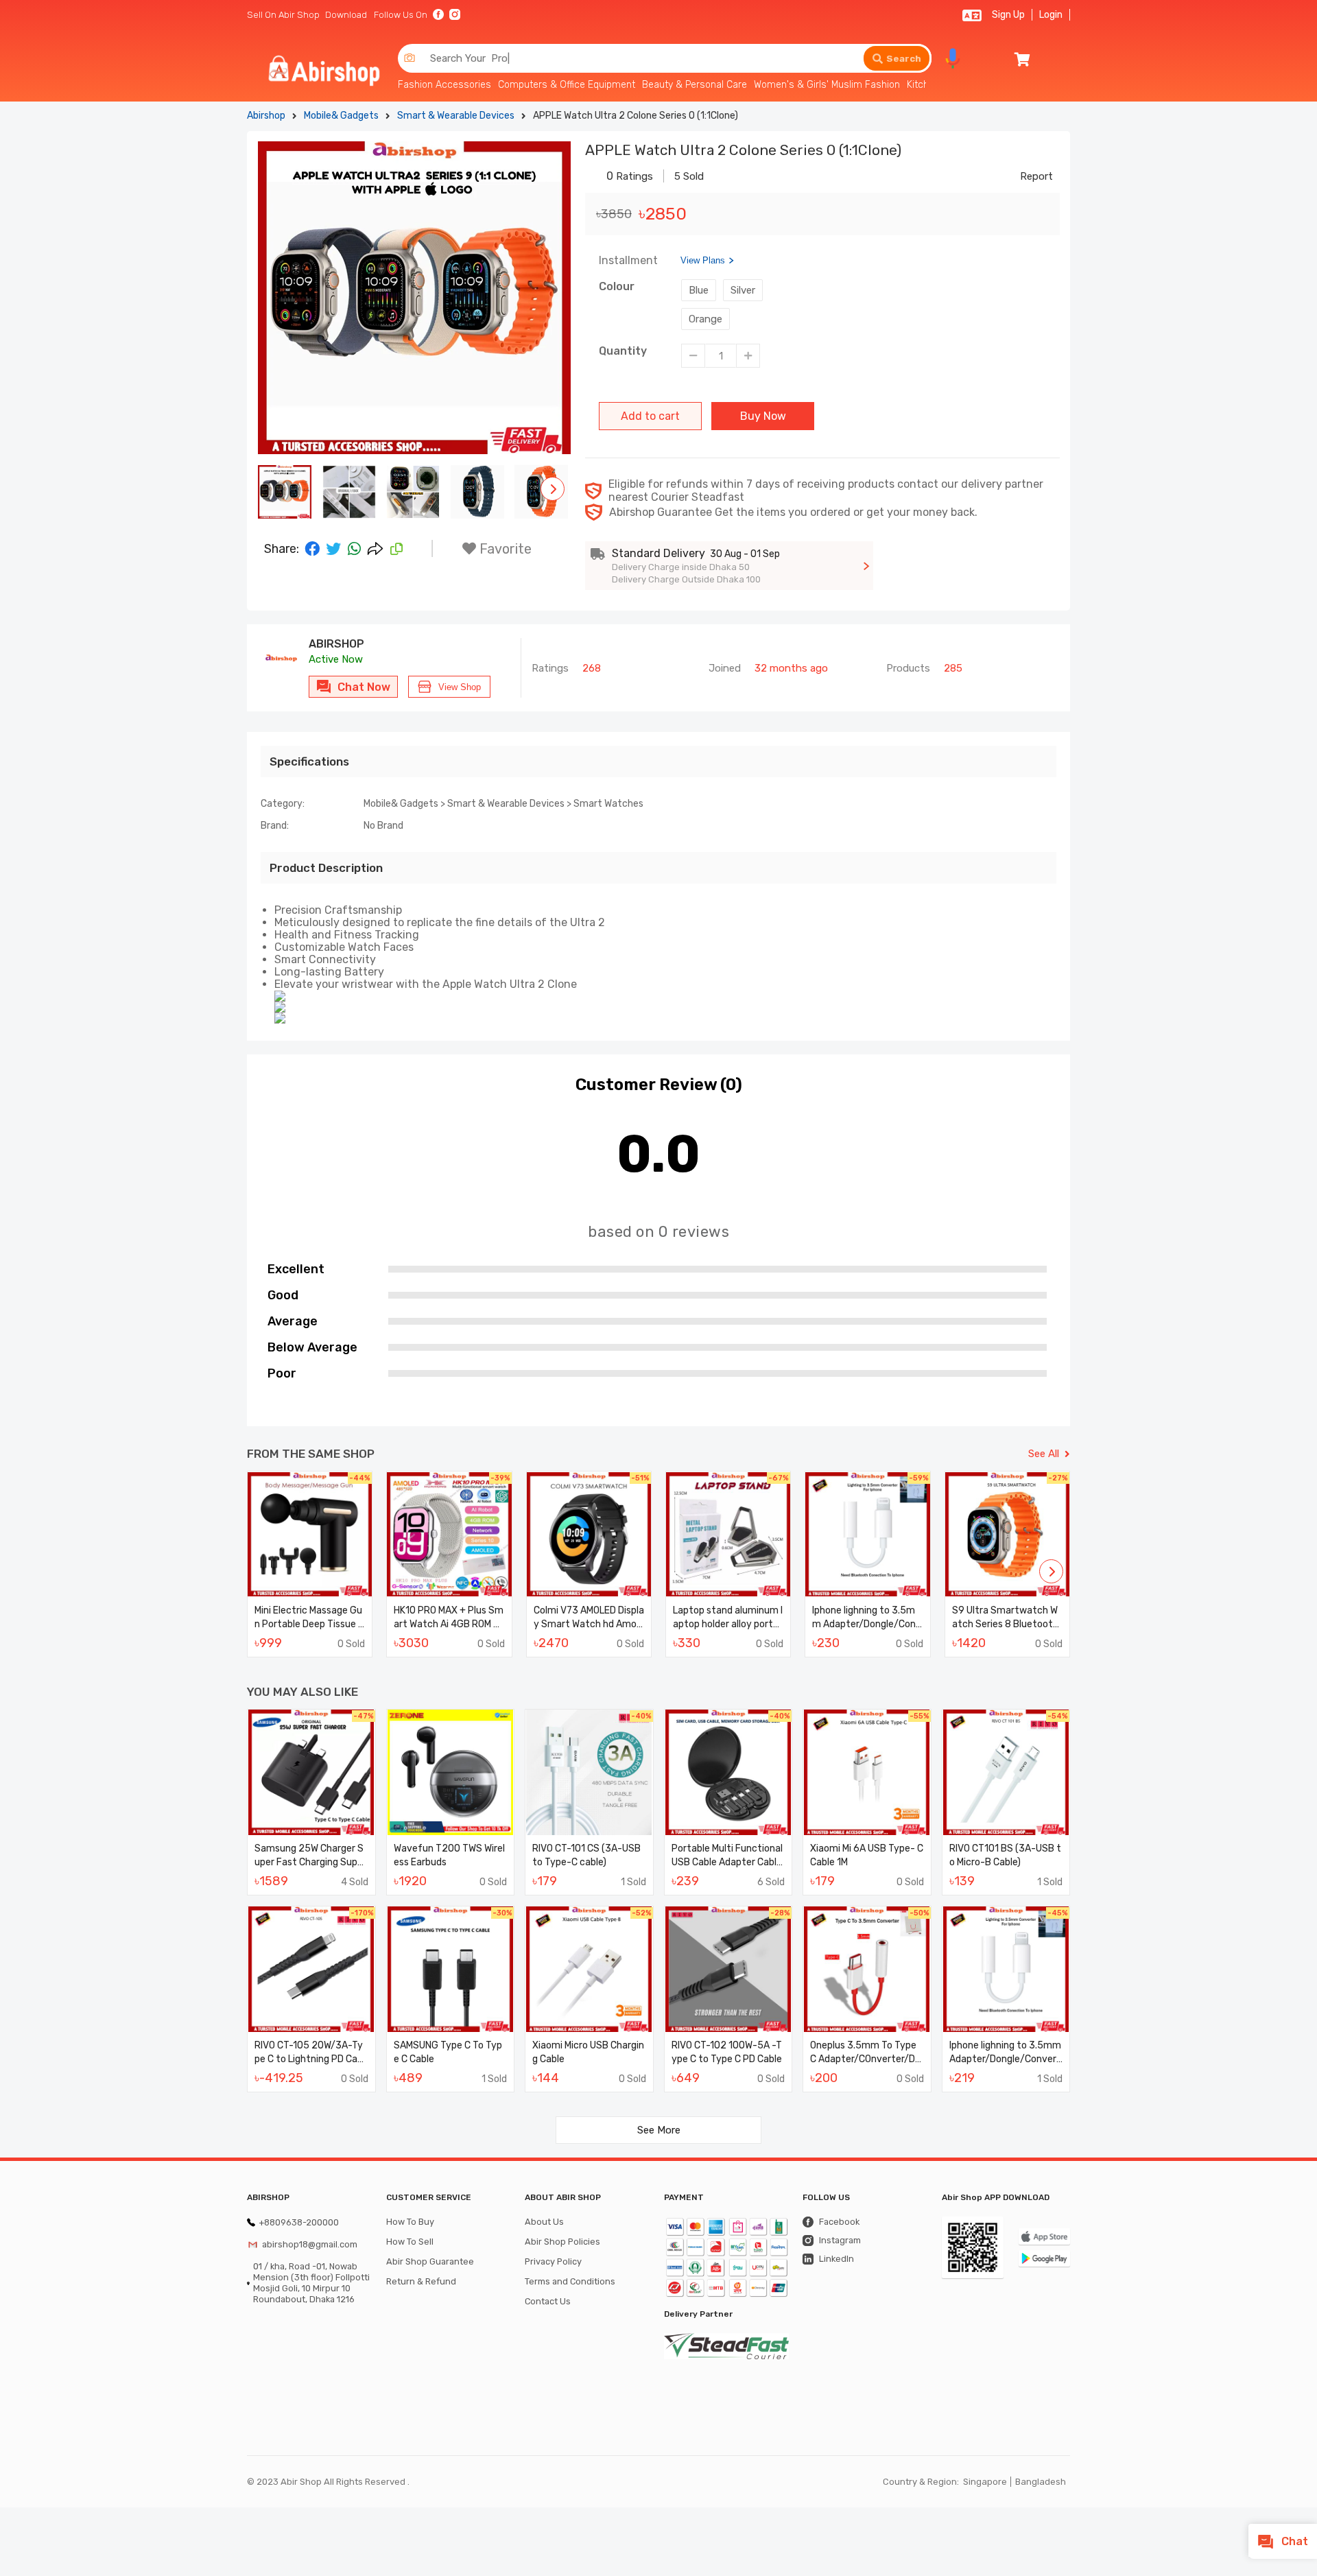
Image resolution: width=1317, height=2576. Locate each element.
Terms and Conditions (570, 2281)
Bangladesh (1041, 2482)
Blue (699, 290)
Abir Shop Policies (562, 2242)
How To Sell (410, 2242)
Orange (705, 319)
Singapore (985, 2482)
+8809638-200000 (299, 2222)
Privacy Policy (553, 2261)
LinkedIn (837, 2259)
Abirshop (266, 116)
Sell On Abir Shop (283, 15)
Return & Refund (421, 2281)
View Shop (460, 687)
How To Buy (410, 2222)
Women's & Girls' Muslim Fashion (827, 85)
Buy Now (763, 416)
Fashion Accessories (444, 85)
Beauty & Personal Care (695, 85)
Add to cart (650, 416)
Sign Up (1008, 15)
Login (1051, 15)
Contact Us (548, 2301)
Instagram (840, 2240)
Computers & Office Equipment (567, 85)
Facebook (839, 2222)
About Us (544, 2222)
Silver (743, 290)
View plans (703, 260)
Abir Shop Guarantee (430, 2261)
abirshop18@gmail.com (310, 2244)
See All (1044, 1454)
